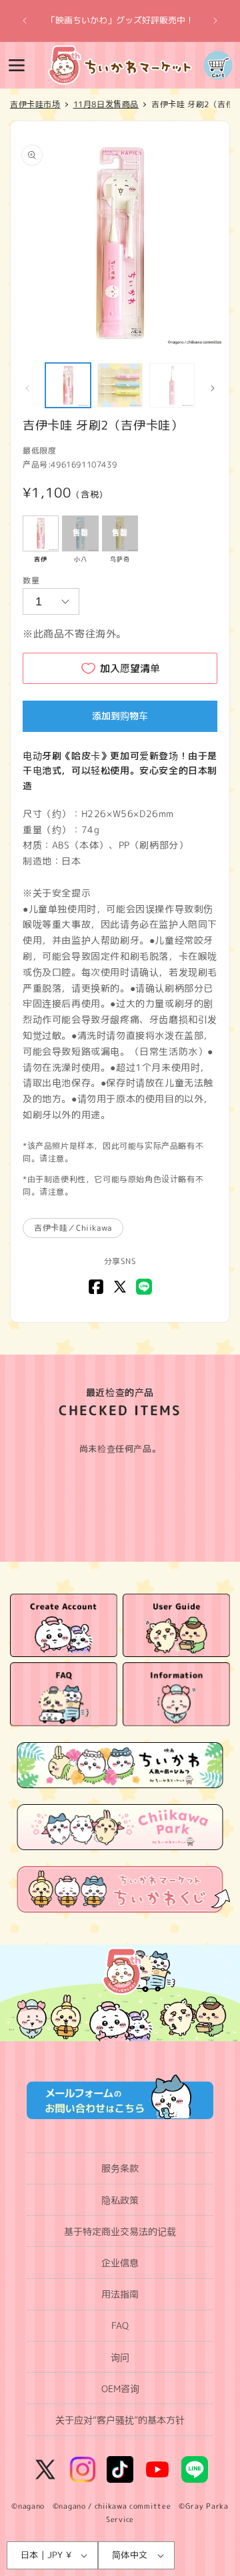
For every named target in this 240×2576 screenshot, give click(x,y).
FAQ (120, 2325)
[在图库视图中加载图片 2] (120, 386)
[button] (17, 65)
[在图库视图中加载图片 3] (172, 386)
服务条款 (120, 2168)
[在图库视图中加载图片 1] (68, 386)
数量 (31, 580)
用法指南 (120, 2294)
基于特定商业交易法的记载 (120, 2231)
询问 (120, 2357)
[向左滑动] (27, 388)
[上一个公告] (25, 21)
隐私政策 (120, 2200)
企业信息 (120, 2263)
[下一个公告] (215, 21)
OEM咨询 (120, 2389)
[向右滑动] (213, 388)
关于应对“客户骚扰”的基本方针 (120, 2420)
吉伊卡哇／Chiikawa (73, 1228)
